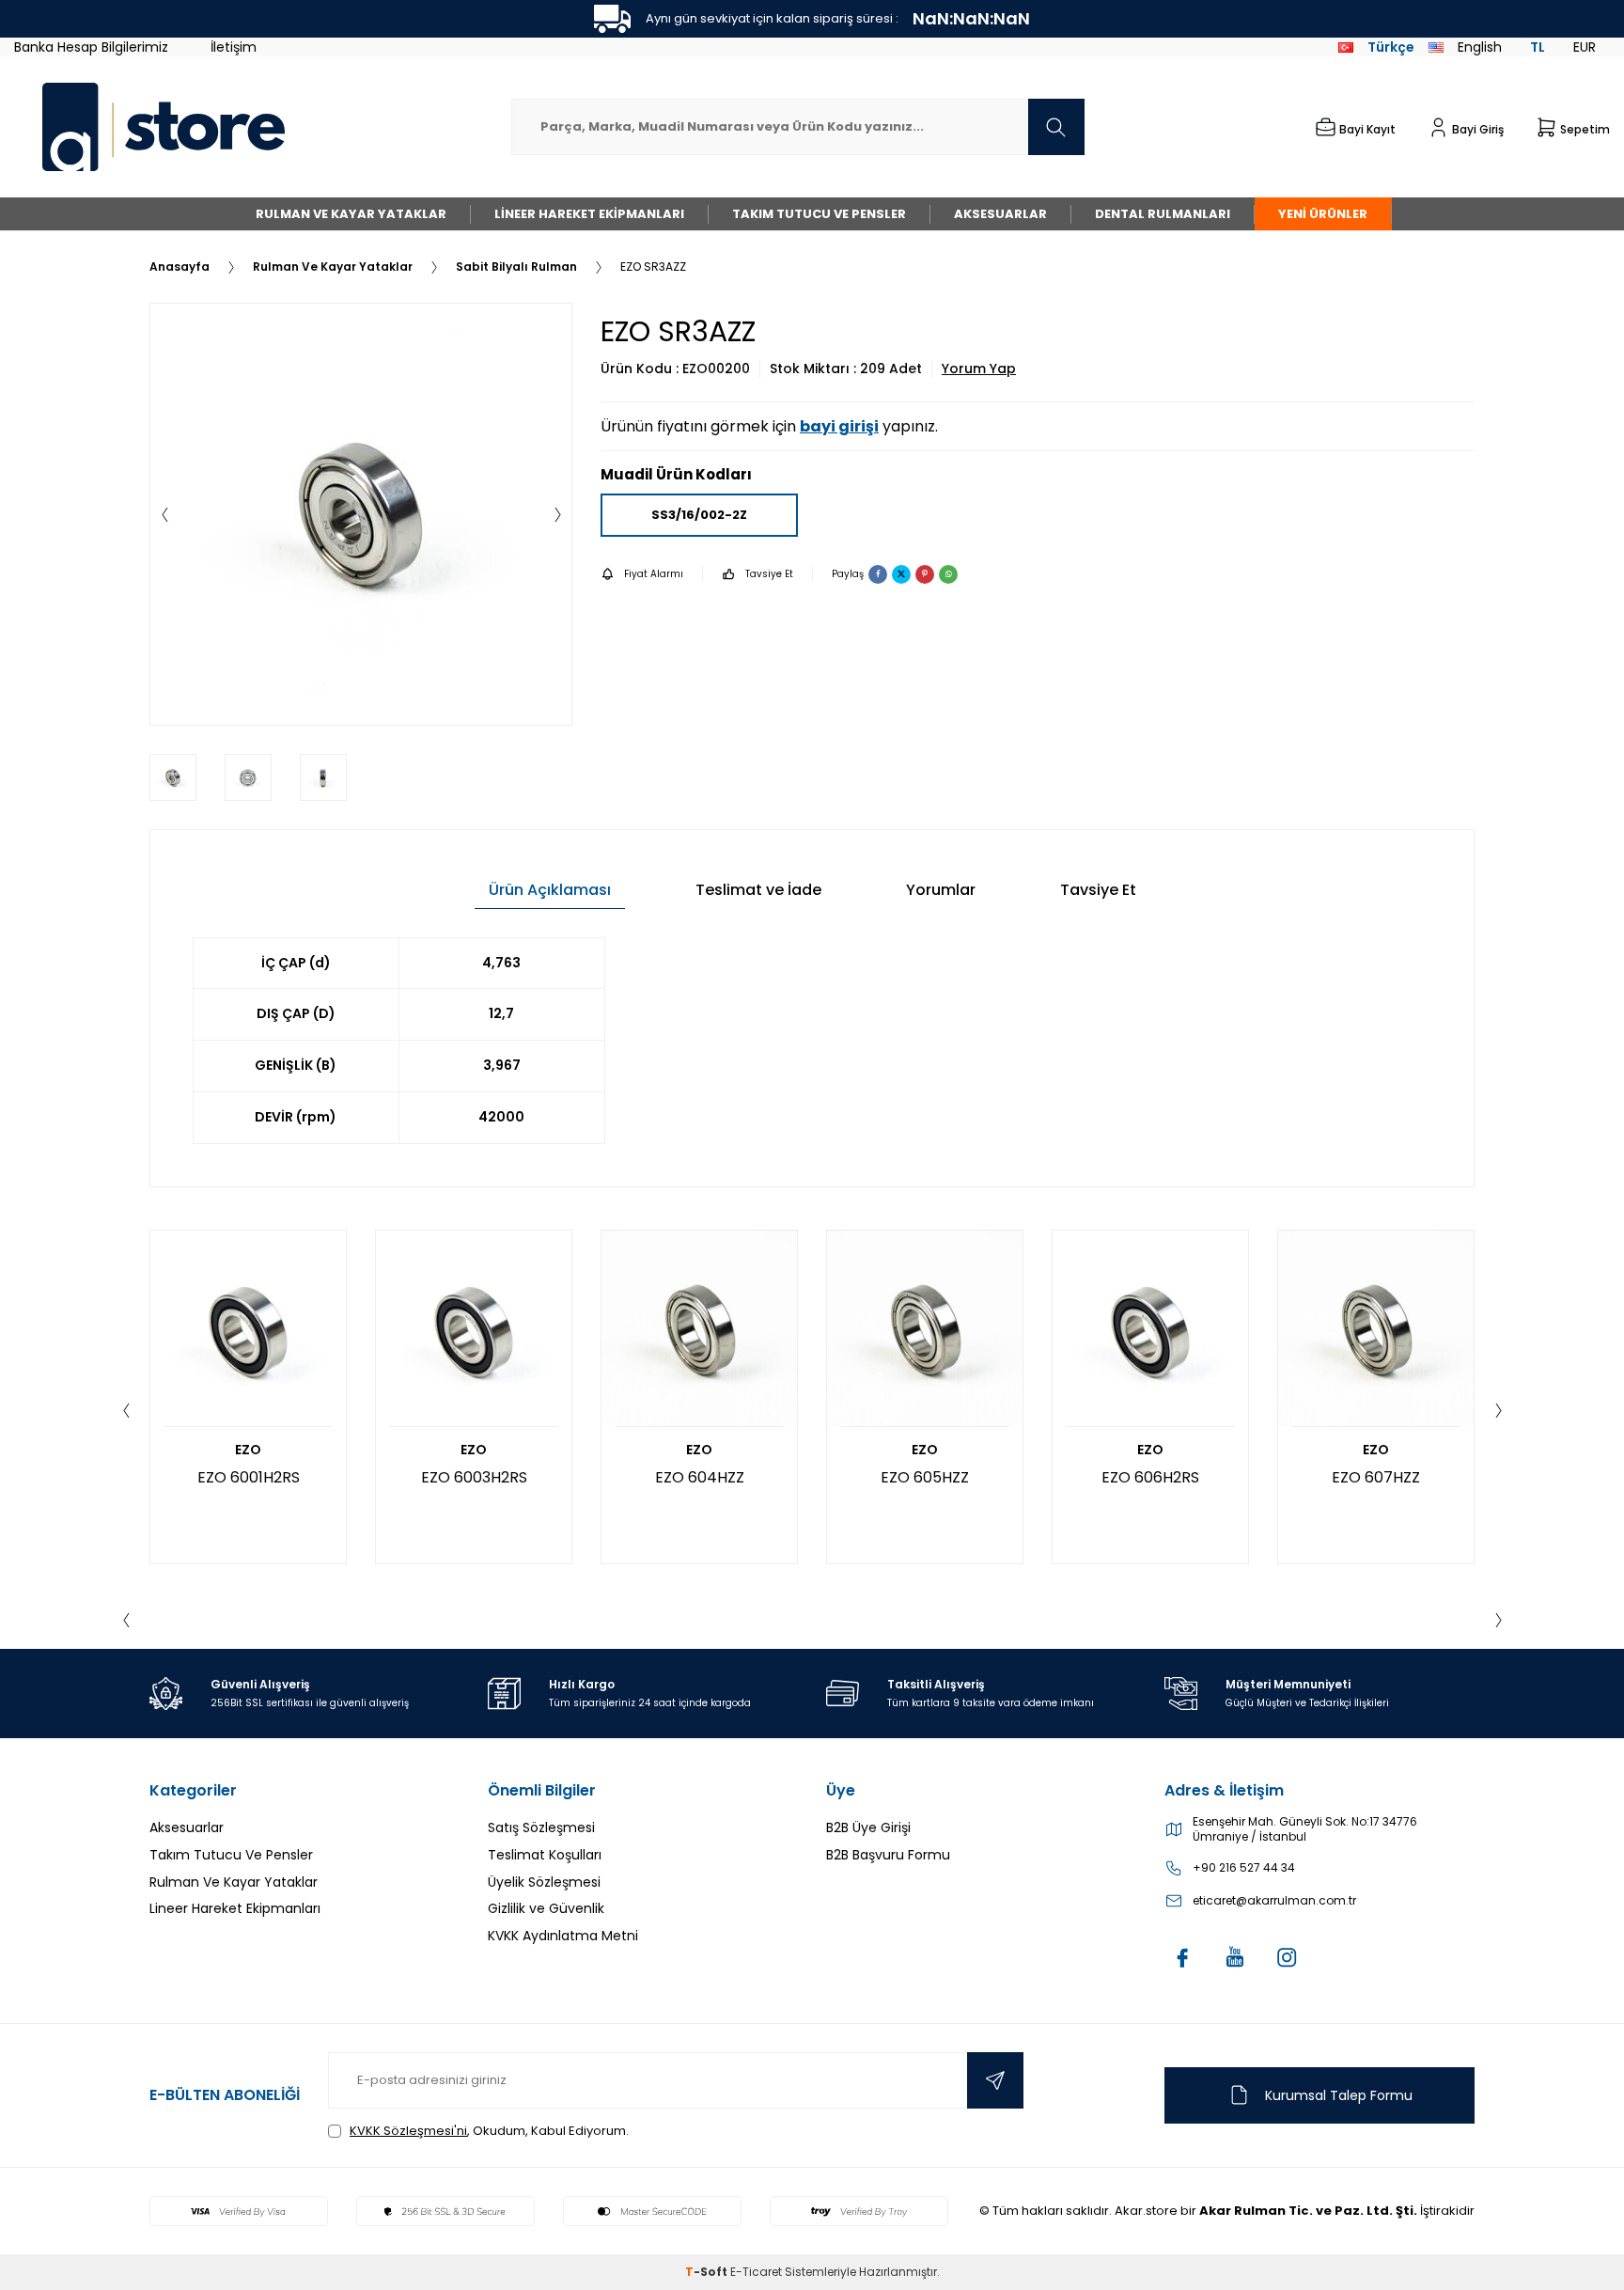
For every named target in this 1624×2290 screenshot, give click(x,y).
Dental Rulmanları (1163, 214)
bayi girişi (839, 426)
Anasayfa (180, 267)
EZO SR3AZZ (653, 267)
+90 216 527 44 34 (1244, 1868)
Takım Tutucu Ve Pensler (819, 214)
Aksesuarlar (1000, 214)
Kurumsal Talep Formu (1339, 2095)
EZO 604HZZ (700, 1477)
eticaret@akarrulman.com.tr (1274, 1901)
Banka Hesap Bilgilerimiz (91, 47)
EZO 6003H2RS (474, 1477)
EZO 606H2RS (1150, 1477)
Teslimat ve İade (758, 890)
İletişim (234, 47)
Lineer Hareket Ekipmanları (589, 214)
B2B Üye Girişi (868, 1827)
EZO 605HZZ (925, 1477)
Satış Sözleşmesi (541, 1827)
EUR (1585, 47)
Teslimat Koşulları (545, 1855)
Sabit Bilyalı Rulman (516, 267)
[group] (361, 514)
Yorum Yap (979, 369)
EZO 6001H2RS (249, 1477)
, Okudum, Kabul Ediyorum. (489, 2131)
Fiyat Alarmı (654, 574)
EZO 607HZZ (1376, 1477)
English (1480, 47)
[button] (164, 514)
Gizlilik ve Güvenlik (546, 1908)
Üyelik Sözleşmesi (544, 1882)
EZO (248, 1450)
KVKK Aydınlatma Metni (563, 1936)
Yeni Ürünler (1323, 214)
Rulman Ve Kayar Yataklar (351, 214)
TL (1538, 47)
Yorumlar (941, 890)
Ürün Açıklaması (550, 890)
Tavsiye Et (769, 574)
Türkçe (1391, 47)
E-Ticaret (756, 2272)
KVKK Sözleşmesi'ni (408, 2131)
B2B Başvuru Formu (888, 1855)
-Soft (708, 2272)
